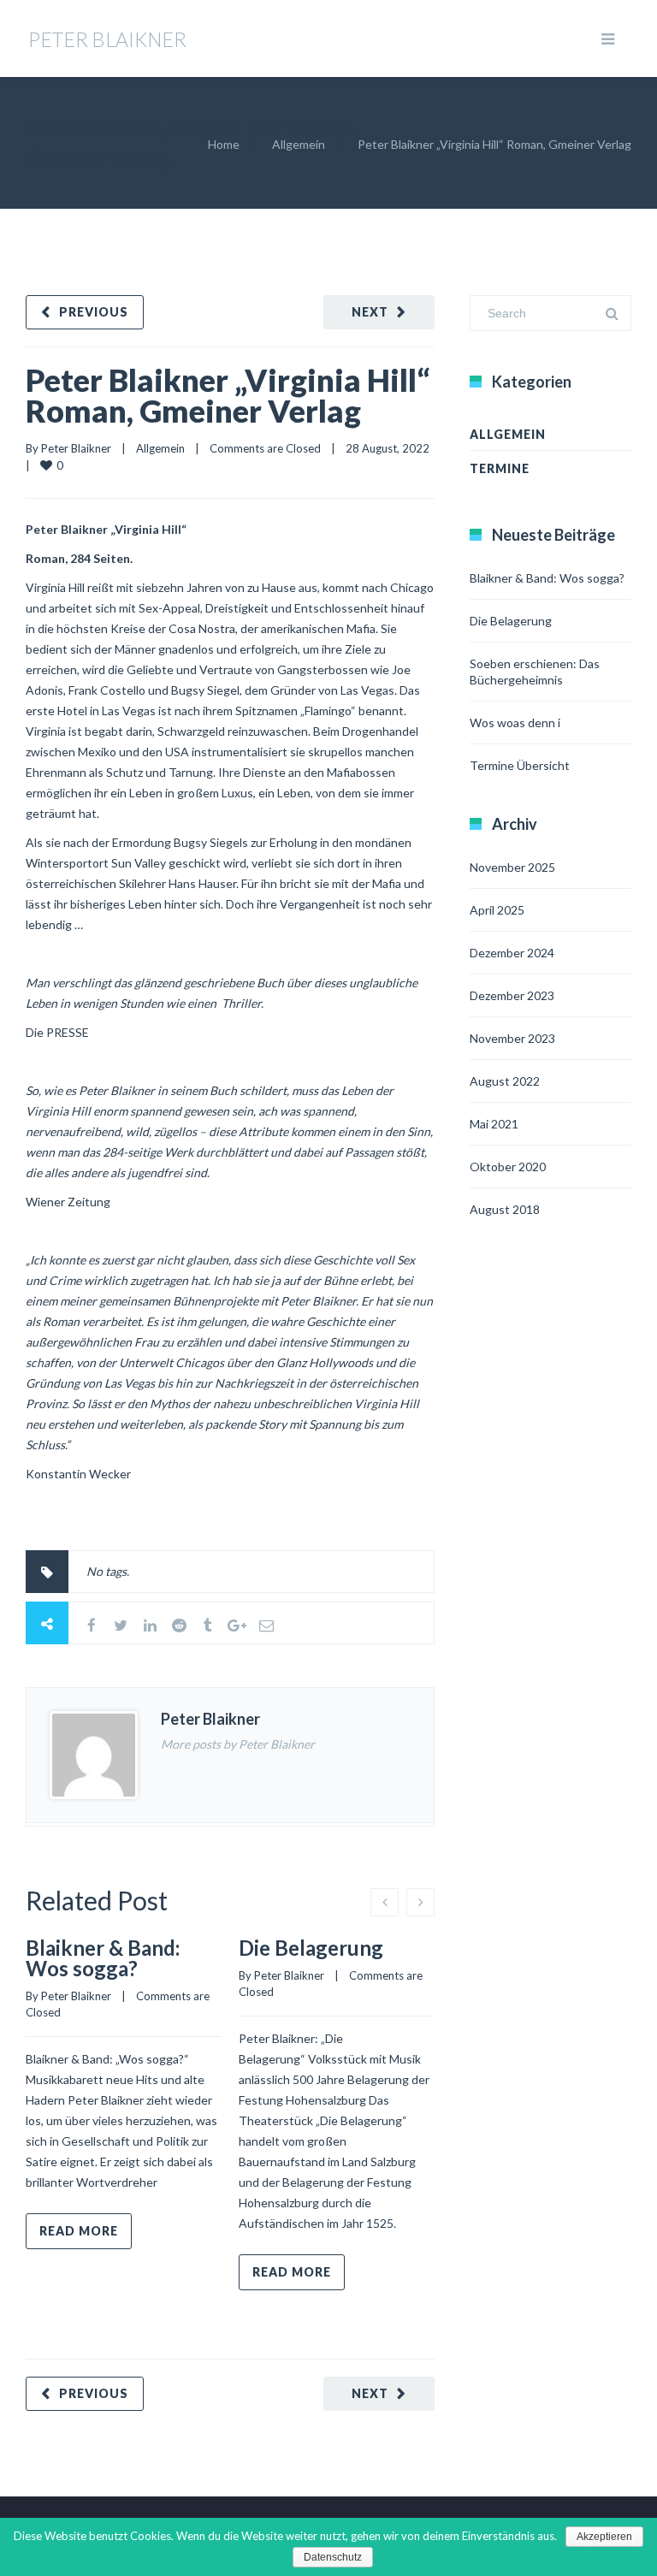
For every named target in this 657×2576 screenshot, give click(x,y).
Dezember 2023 (512, 995)
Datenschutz (333, 2557)
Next (370, 312)
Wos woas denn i (515, 722)
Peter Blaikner (76, 448)
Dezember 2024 (512, 953)
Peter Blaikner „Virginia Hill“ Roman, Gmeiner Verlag (228, 395)
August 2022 (505, 1081)
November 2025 (512, 867)
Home (224, 144)
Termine (500, 468)
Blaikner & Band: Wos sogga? (103, 1958)
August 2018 (505, 1209)
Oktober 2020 (508, 1167)
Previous (94, 312)
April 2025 (497, 910)
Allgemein (299, 144)
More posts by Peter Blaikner (238, 1744)
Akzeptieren (604, 2537)
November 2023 (512, 1038)
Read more (79, 2231)
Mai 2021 (494, 1124)
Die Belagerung (311, 1948)
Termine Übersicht (520, 765)
